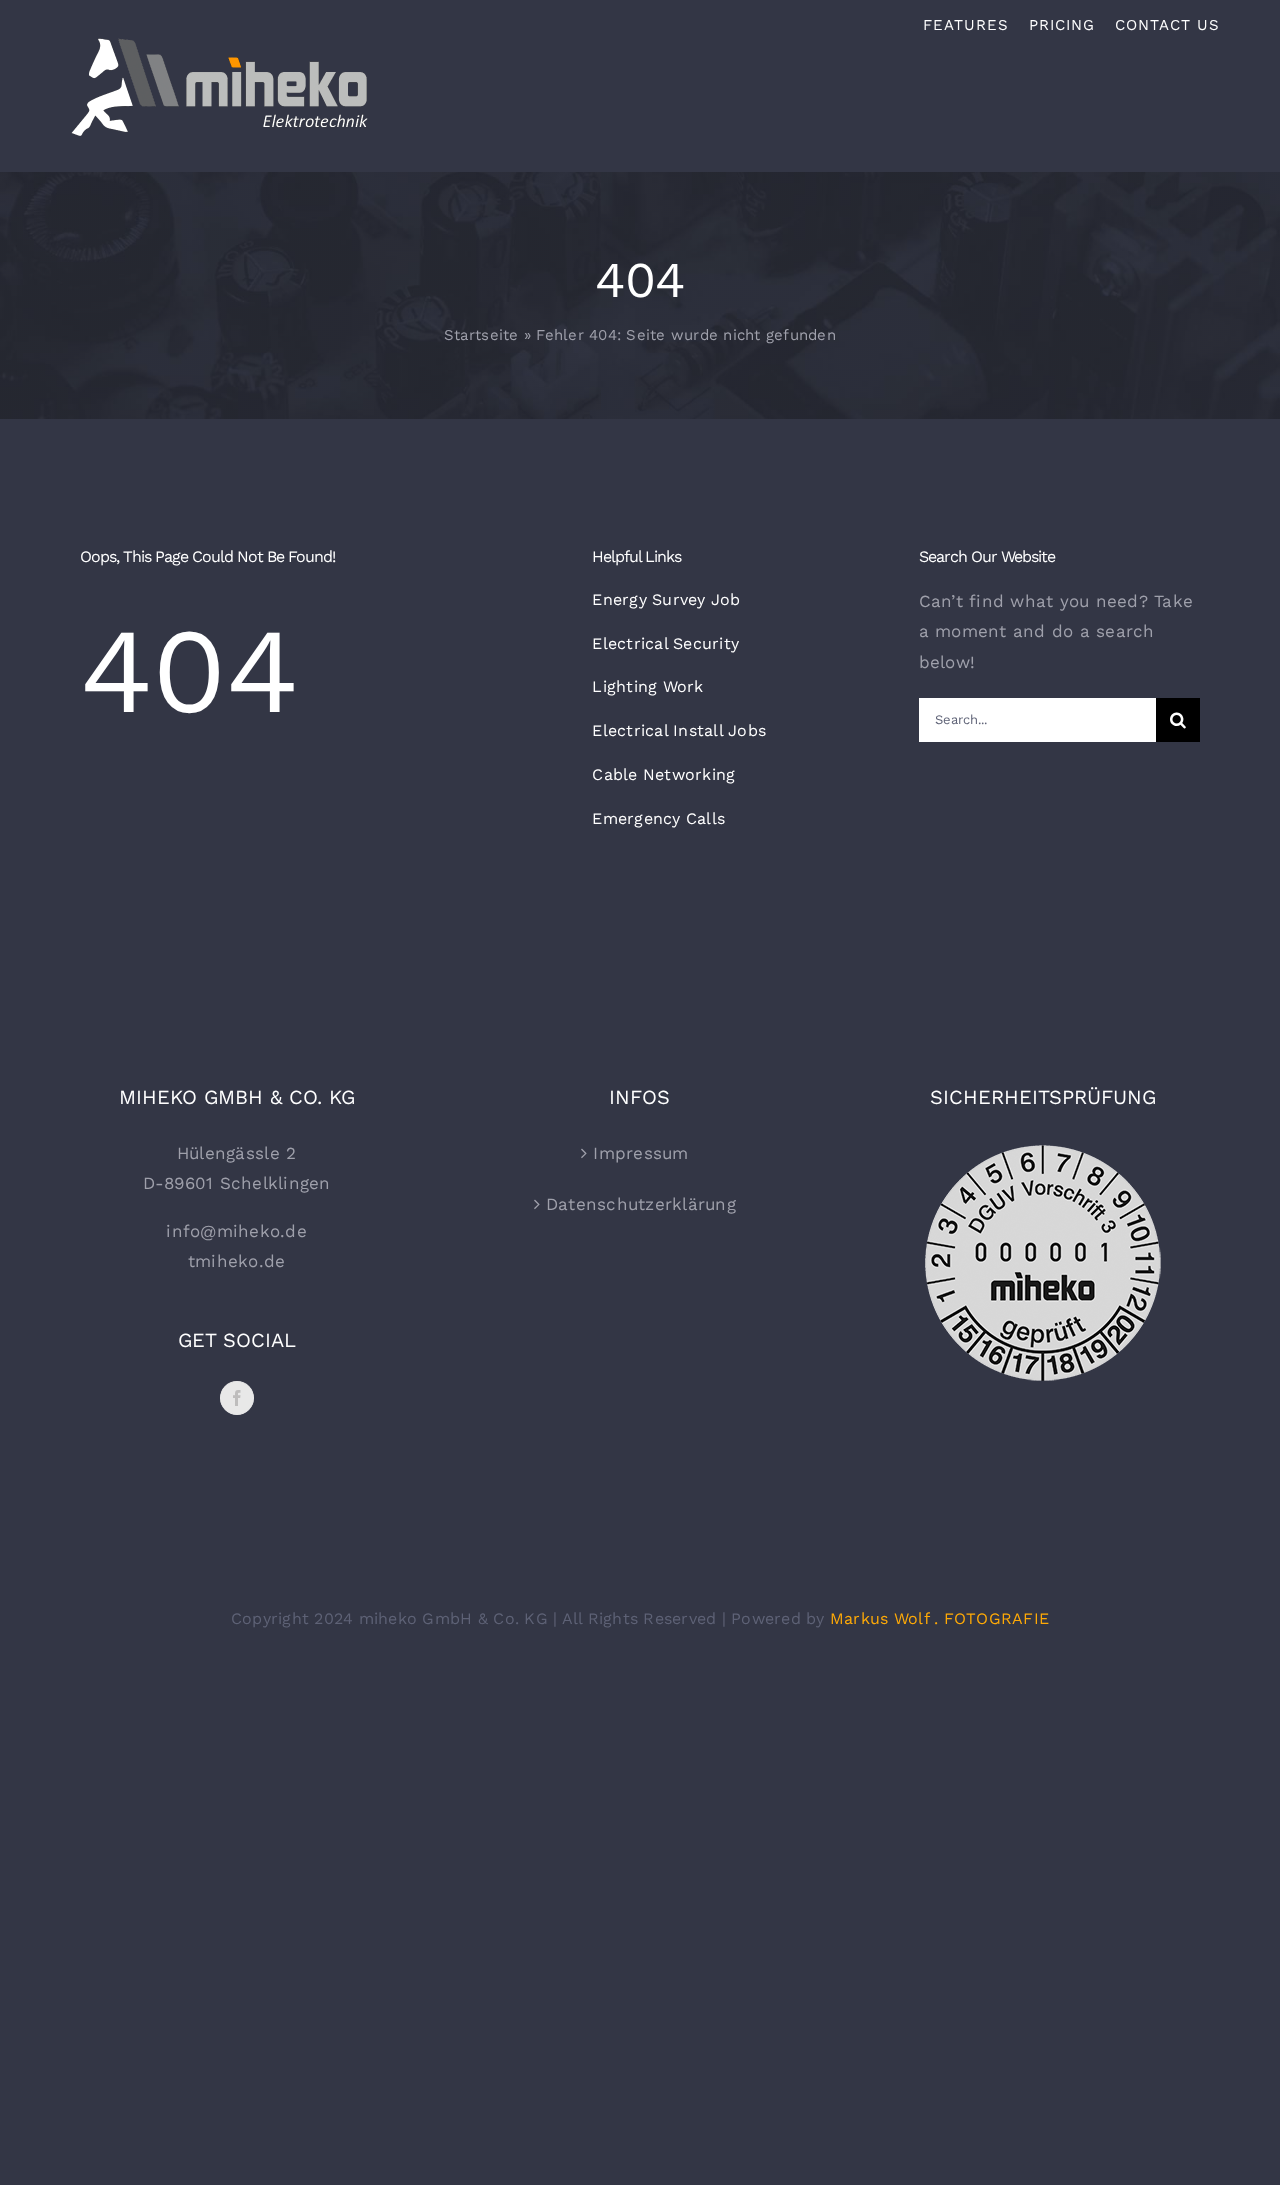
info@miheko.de (236, 1231)
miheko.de (240, 1261)
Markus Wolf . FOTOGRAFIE (939, 1618)
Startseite (481, 335)
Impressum (640, 1153)
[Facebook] (237, 1398)
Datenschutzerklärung (641, 1204)
